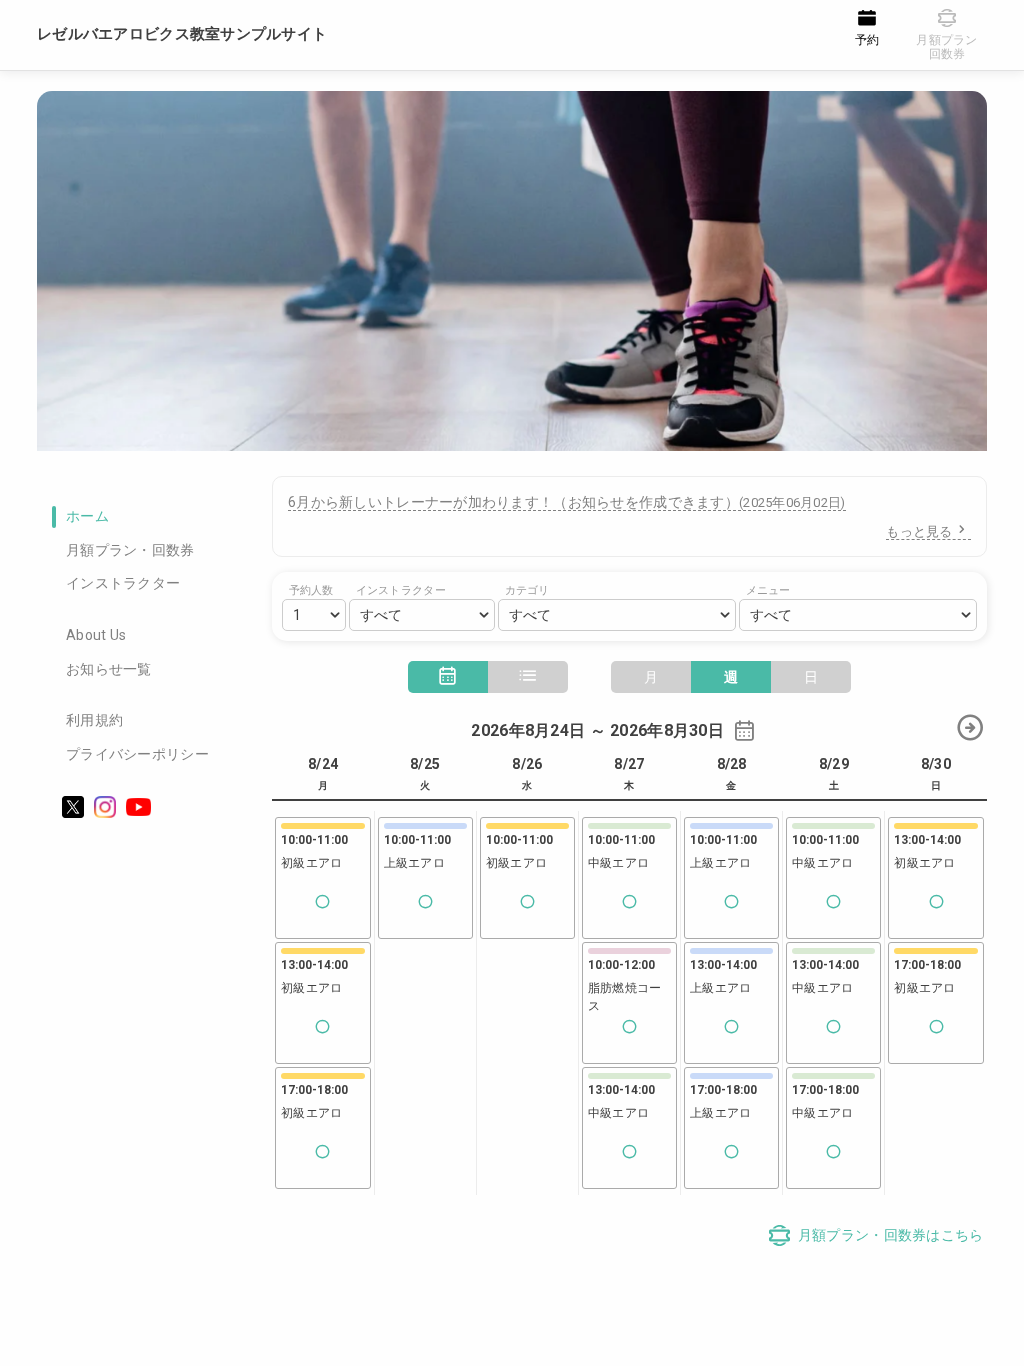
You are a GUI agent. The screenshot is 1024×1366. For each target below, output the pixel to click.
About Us (96, 635)
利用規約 (94, 720)
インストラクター (123, 583)
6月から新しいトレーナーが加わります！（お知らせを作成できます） (567, 502)
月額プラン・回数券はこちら (891, 1235)
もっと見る (919, 531)
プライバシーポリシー (137, 754)
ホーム (87, 516)
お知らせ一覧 (109, 669)
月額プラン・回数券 (130, 550)
